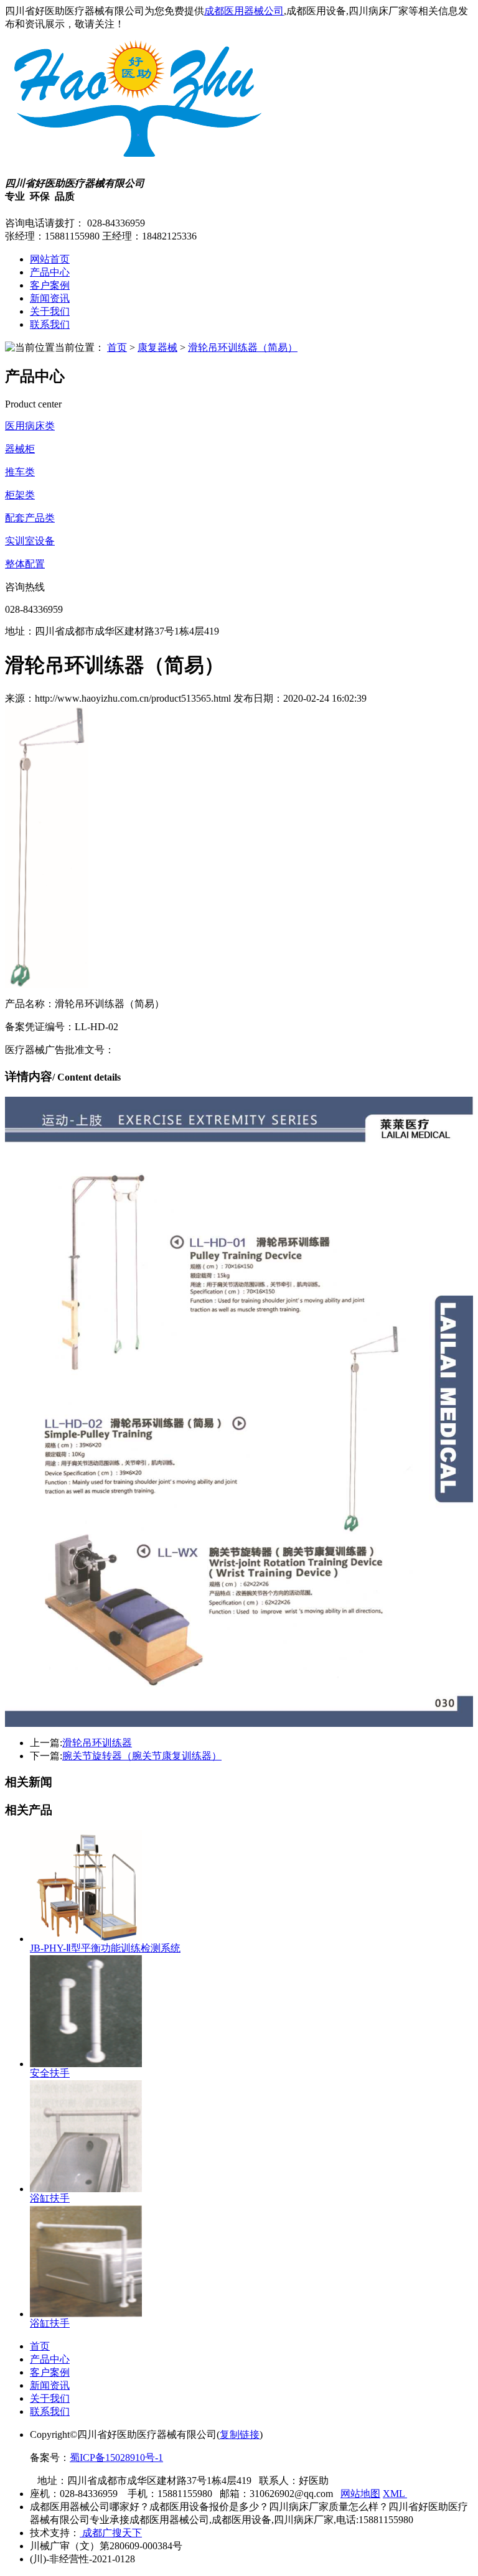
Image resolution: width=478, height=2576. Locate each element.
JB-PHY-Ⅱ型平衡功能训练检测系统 (105, 1948)
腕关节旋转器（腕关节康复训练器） (142, 1756)
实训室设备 (30, 541)
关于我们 (50, 311)
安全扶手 (50, 2073)
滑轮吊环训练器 (97, 1743)
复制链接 (240, 2434)
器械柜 (20, 449)
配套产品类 (30, 518)
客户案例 (50, 285)
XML (395, 2494)
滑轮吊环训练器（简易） (243, 347)
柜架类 (20, 495)
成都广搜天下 (111, 2533)
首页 (117, 347)
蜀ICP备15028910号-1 (116, 2457)
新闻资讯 (50, 298)
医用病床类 (30, 426)
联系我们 (50, 324)
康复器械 (157, 347)
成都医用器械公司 (244, 11)
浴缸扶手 (50, 2198)
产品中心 (50, 272)
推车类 (20, 472)
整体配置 (25, 564)
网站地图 (360, 2494)
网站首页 (50, 259)
